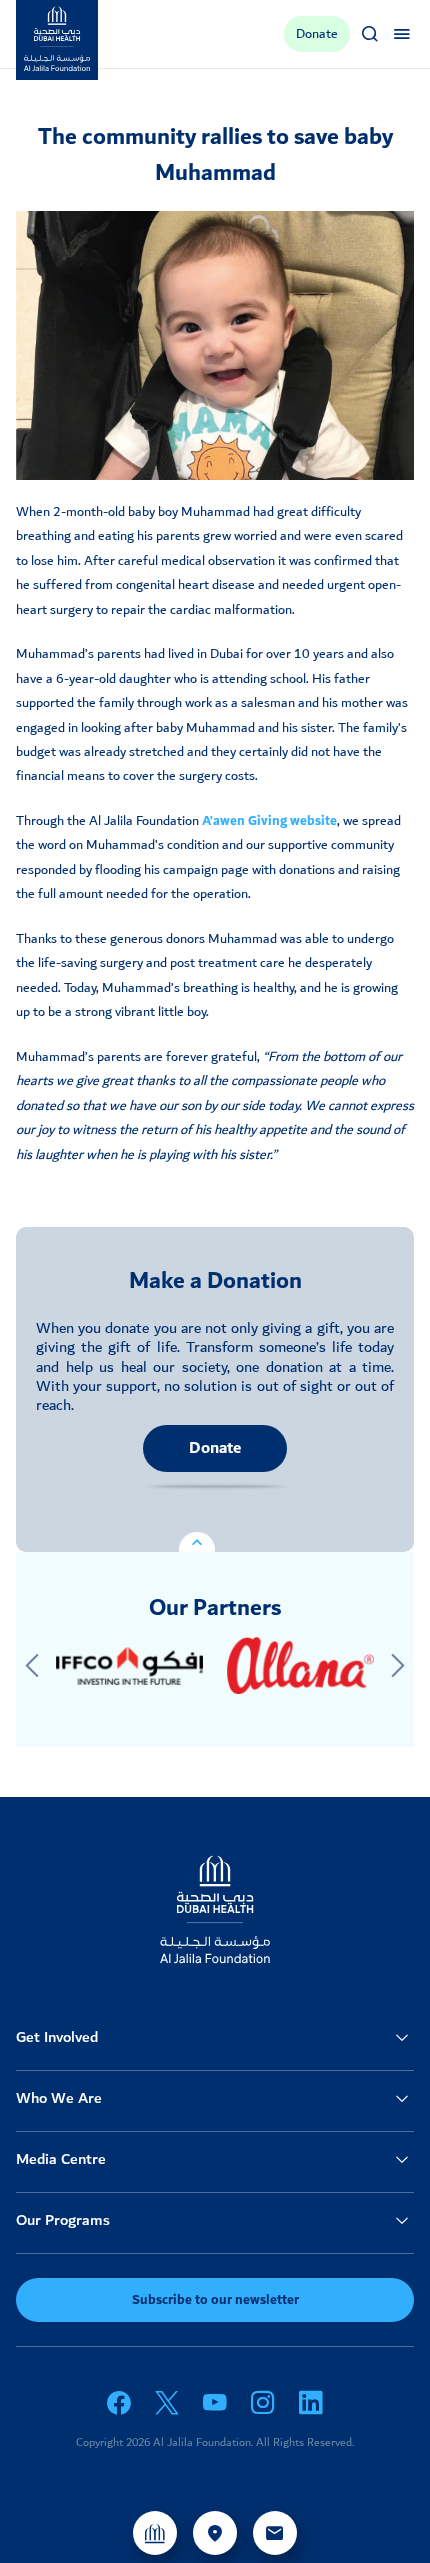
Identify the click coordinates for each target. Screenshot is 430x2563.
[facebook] (119, 2403)
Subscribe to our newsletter (215, 2300)
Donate (215, 1448)
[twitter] (167, 2403)
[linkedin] (311, 2403)
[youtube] (215, 2403)
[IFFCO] (129, 1665)
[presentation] (32, 1666)
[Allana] (300, 1665)
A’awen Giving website (269, 821)
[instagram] (263, 2403)
